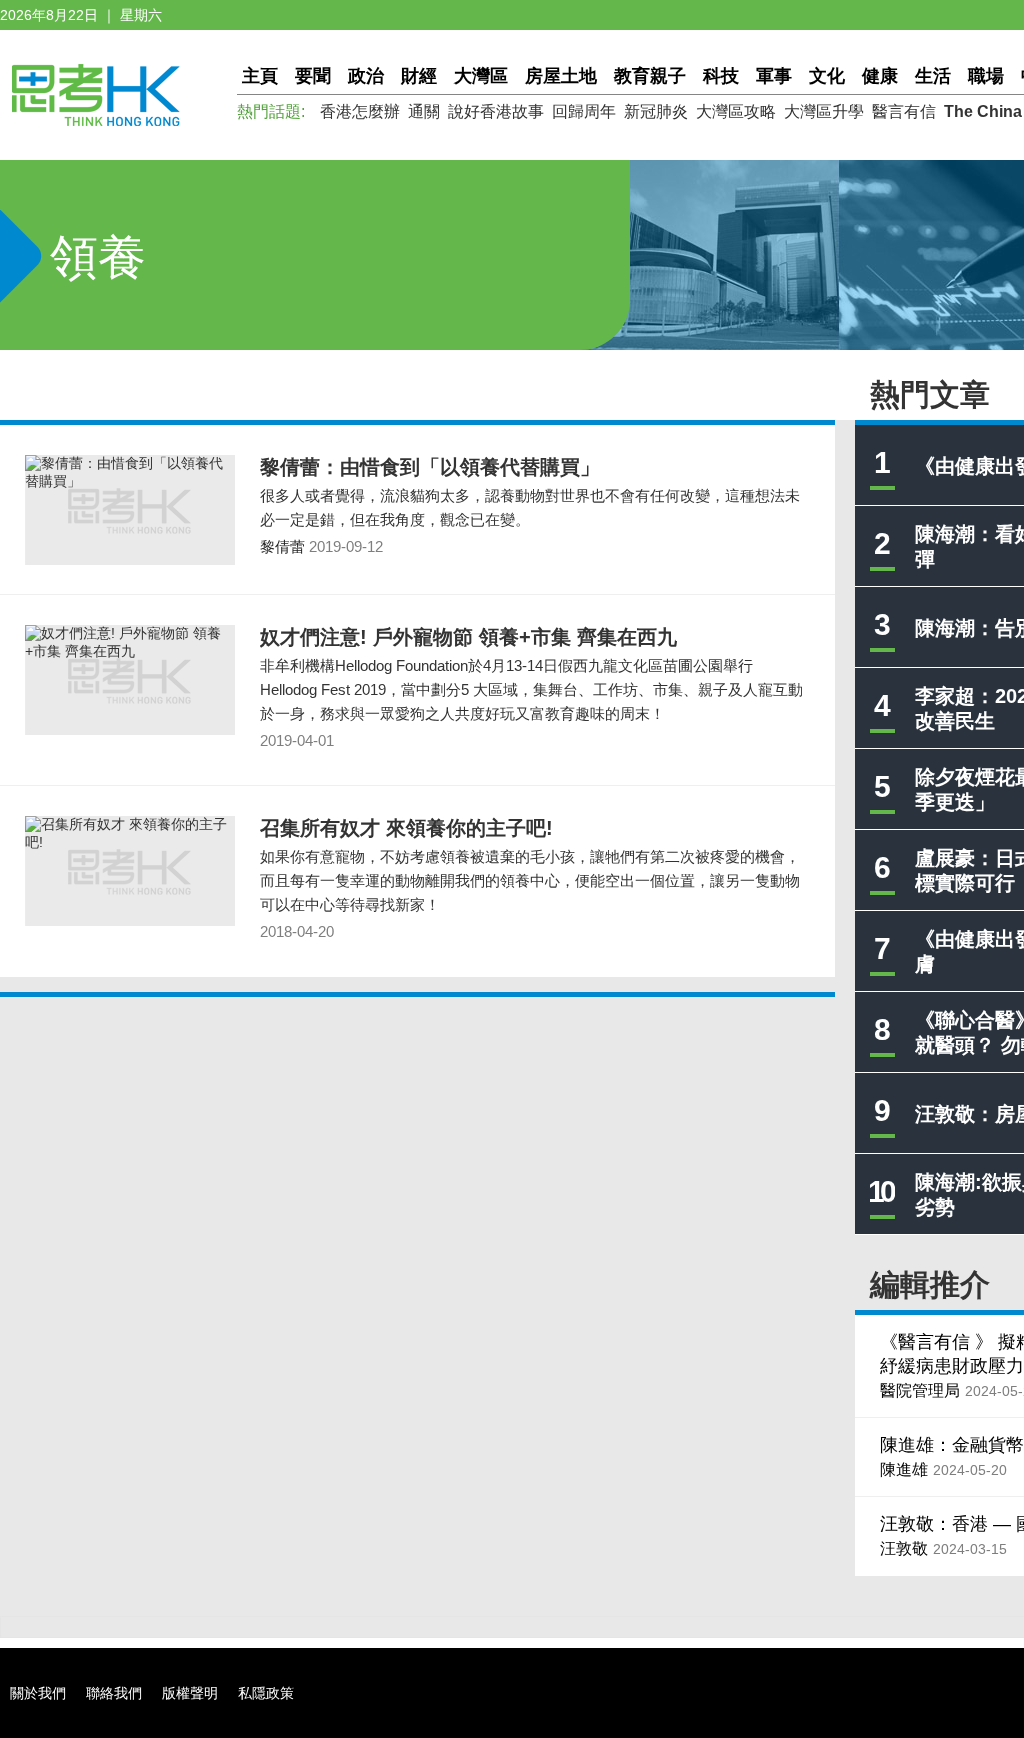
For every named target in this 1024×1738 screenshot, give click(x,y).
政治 (366, 76)
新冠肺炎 (656, 111)
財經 (419, 76)
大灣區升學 (824, 111)
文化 (827, 76)
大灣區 (481, 76)
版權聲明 (190, 1693)
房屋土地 (561, 76)
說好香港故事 (496, 111)
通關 (424, 111)
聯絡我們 (114, 1693)
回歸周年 (584, 111)
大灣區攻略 (736, 111)
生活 (933, 76)
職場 (986, 76)
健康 (880, 76)
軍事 (774, 76)
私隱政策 (266, 1693)
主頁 (260, 76)
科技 (721, 76)
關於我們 (38, 1693)
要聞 (313, 76)
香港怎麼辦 (360, 111)
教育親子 (650, 76)
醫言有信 (904, 111)
